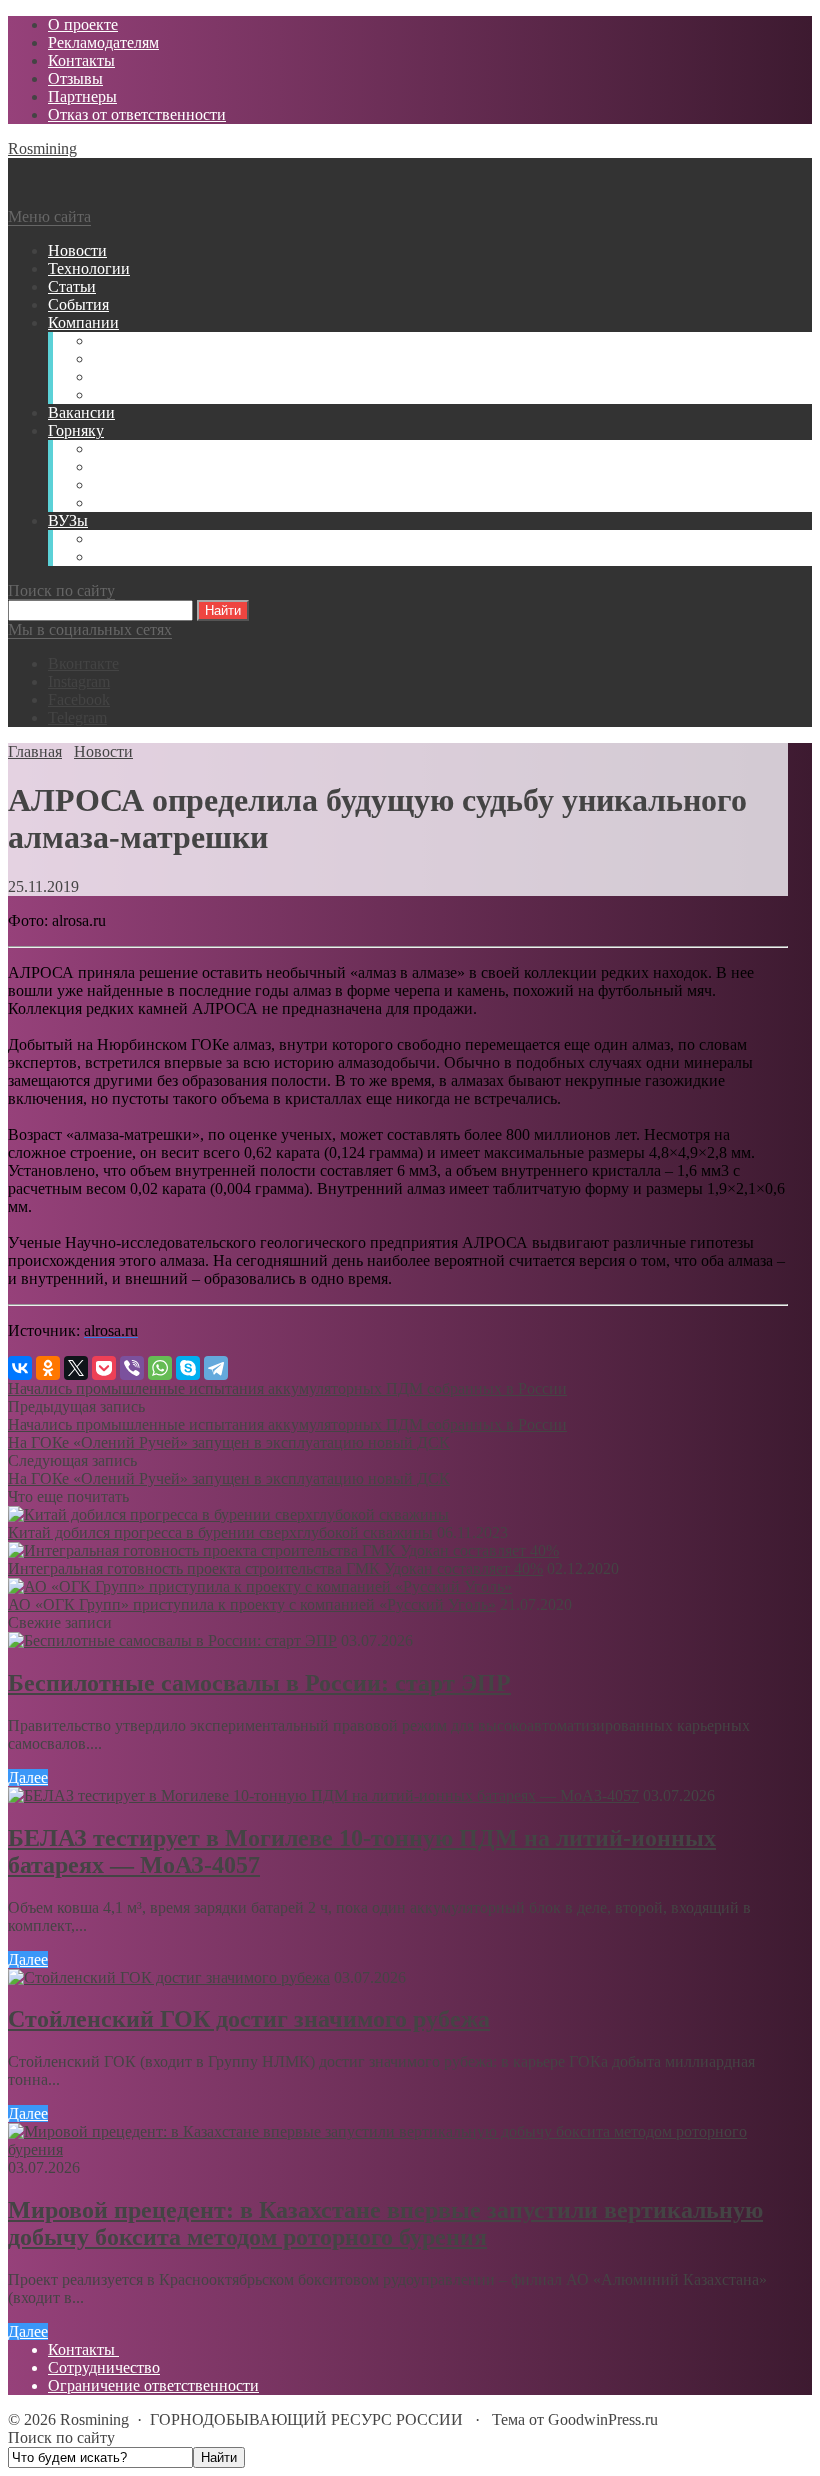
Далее (28, 1777)
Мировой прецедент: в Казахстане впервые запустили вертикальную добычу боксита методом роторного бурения (385, 2223)
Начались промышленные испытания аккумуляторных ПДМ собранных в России (287, 1388)
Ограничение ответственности (153, 2385)
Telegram (77, 717)
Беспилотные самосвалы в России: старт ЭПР (259, 1683)
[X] (76, 1368)
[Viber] (132, 1368)
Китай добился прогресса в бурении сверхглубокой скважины (220, 1532)
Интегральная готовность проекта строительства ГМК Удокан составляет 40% (275, 1568)
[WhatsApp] (160, 1368)
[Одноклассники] (48, 1368)
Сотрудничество (104, 2367)
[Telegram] (216, 1368)
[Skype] (188, 1368)
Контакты (83, 2349)
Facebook (79, 699)
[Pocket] (104, 1368)
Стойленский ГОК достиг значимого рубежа (249, 2019)
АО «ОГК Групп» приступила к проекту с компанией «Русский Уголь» (252, 1604)
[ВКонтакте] (20, 1368)
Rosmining (42, 148)
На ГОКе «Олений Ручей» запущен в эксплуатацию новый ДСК (229, 1442)
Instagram (79, 681)
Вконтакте (83, 663)
